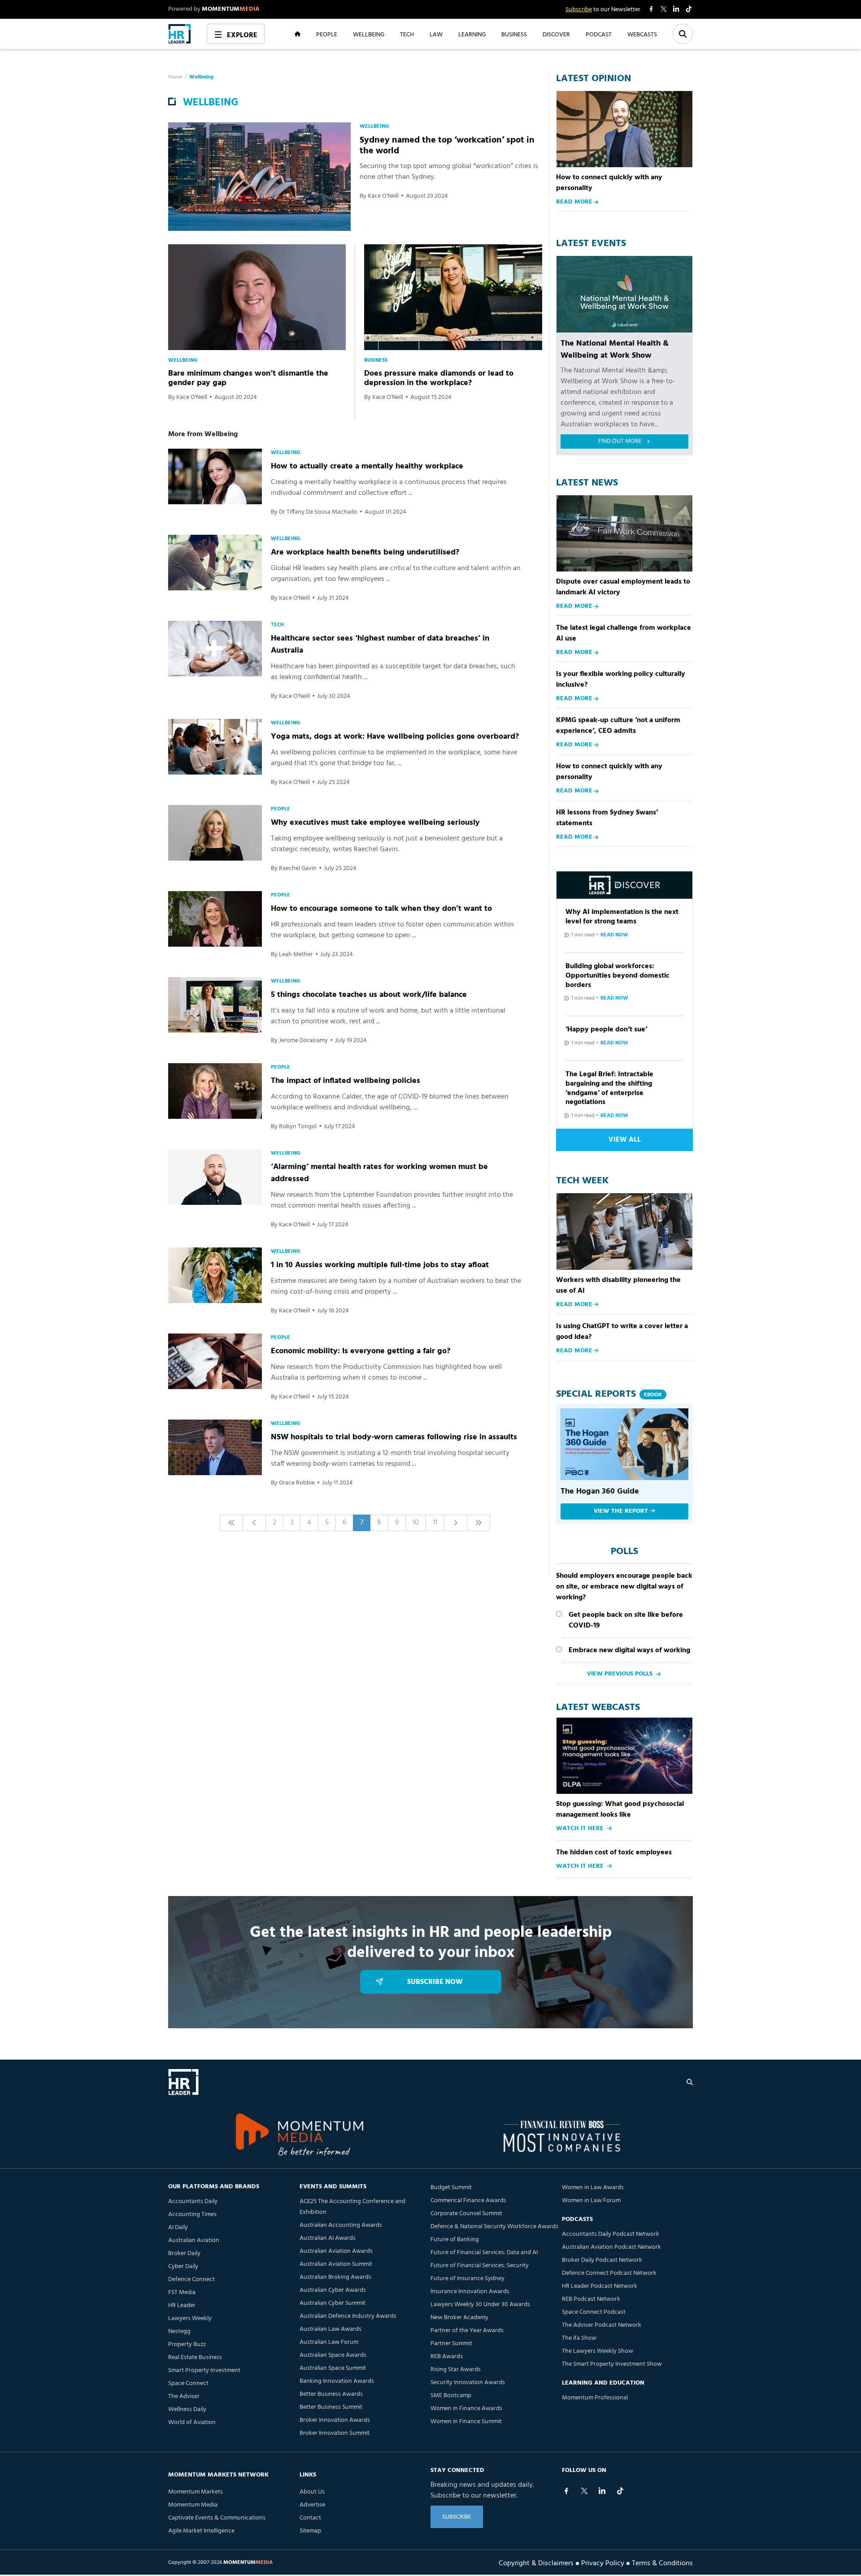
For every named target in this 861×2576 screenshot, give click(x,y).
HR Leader (182, 2305)
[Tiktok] (620, 2491)
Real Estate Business (195, 2357)
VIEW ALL (625, 1140)
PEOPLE (327, 34)
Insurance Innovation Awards (470, 2292)
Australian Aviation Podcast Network (611, 2247)
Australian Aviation (194, 2240)
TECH (407, 34)
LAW (436, 34)
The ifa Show (579, 2338)
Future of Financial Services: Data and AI (484, 2253)
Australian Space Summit (333, 2368)
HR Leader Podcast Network (600, 2286)
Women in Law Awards (593, 2188)
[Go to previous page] (254, 1523)
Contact (310, 2518)
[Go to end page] (478, 1523)
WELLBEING (369, 34)
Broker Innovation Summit (335, 2433)
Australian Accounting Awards (341, 2225)
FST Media (182, 2292)
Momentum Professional (595, 2398)
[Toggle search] (683, 34)
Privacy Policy (603, 2563)
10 (416, 1523)
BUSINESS (514, 34)
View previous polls (620, 1674)
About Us (312, 2492)
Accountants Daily (193, 2202)
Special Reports (609, 1394)
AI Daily (178, 2227)
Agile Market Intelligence (201, 2531)
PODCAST (599, 34)
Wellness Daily (187, 2409)
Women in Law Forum (591, 2201)
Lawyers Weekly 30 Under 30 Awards (480, 2305)
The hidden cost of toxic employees (614, 1853)
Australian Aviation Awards (336, 2251)
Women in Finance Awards (466, 2409)
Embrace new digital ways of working (629, 1650)
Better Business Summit (331, 2407)
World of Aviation (192, 2422)
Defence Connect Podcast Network (609, 2273)
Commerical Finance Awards (468, 2201)
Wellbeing (201, 77)
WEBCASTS (642, 34)
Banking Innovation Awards (337, 2381)
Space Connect (188, 2383)
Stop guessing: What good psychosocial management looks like (620, 1810)
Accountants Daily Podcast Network (611, 2234)
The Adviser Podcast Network (602, 2325)
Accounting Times (192, 2214)
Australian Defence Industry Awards (348, 2316)
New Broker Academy (459, 2318)
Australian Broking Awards (335, 2277)
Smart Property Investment (204, 2370)
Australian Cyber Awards (333, 2290)
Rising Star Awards (456, 2370)
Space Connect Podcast (594, 2312)
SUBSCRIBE (457, 2517)
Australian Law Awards (330, 2329)
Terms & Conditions (662, 2563)
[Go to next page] (456, 1523)
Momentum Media (193, 2505)
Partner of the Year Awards (467, 2331)
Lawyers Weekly (190, 2318)
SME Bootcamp (451, 2396)
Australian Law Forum (329, 2342)
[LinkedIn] (602, 2491)
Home (175, 77)
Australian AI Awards (328, 2238)
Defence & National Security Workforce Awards (494, 2227)
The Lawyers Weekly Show (598, 2351)
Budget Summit (451, 2188)
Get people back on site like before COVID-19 (626, 1620)
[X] (584, 2491)
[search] (690, 2082)
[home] (180, 34)
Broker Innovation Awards (335, 2420)
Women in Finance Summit (466, 2422)
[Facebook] (566, 2491)
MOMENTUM (231, 9)
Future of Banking (455, 2240)
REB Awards (447, 2357)
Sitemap (310, 2531)
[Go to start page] (231, 1523)
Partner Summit (451, 2344)
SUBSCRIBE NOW (435, 1982)
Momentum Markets (196, 2492)
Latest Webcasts (598, 1708)
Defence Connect (191, 2279)
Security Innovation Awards (468, 2383)
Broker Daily (184, 2253)
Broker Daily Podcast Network (602, 2260)
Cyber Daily (183, 2266)
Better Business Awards (331, 2394)
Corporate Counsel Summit (466, 2214)
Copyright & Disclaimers (536, 2563)
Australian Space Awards (333, 2355)
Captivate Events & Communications (217, 2518)
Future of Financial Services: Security (480, 2266)
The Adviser (184, 2396)
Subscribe (579, 10)
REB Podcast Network (591, 2299)
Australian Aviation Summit (336, 2264)
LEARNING (472, 34)
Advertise (312, 2505)
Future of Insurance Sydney (467, 2279)
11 (435, 1523)
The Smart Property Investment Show (612, 2364)
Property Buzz (187, 2344)
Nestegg (179, 2331)
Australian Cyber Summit (333, 2303)
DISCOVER (556, 34)
